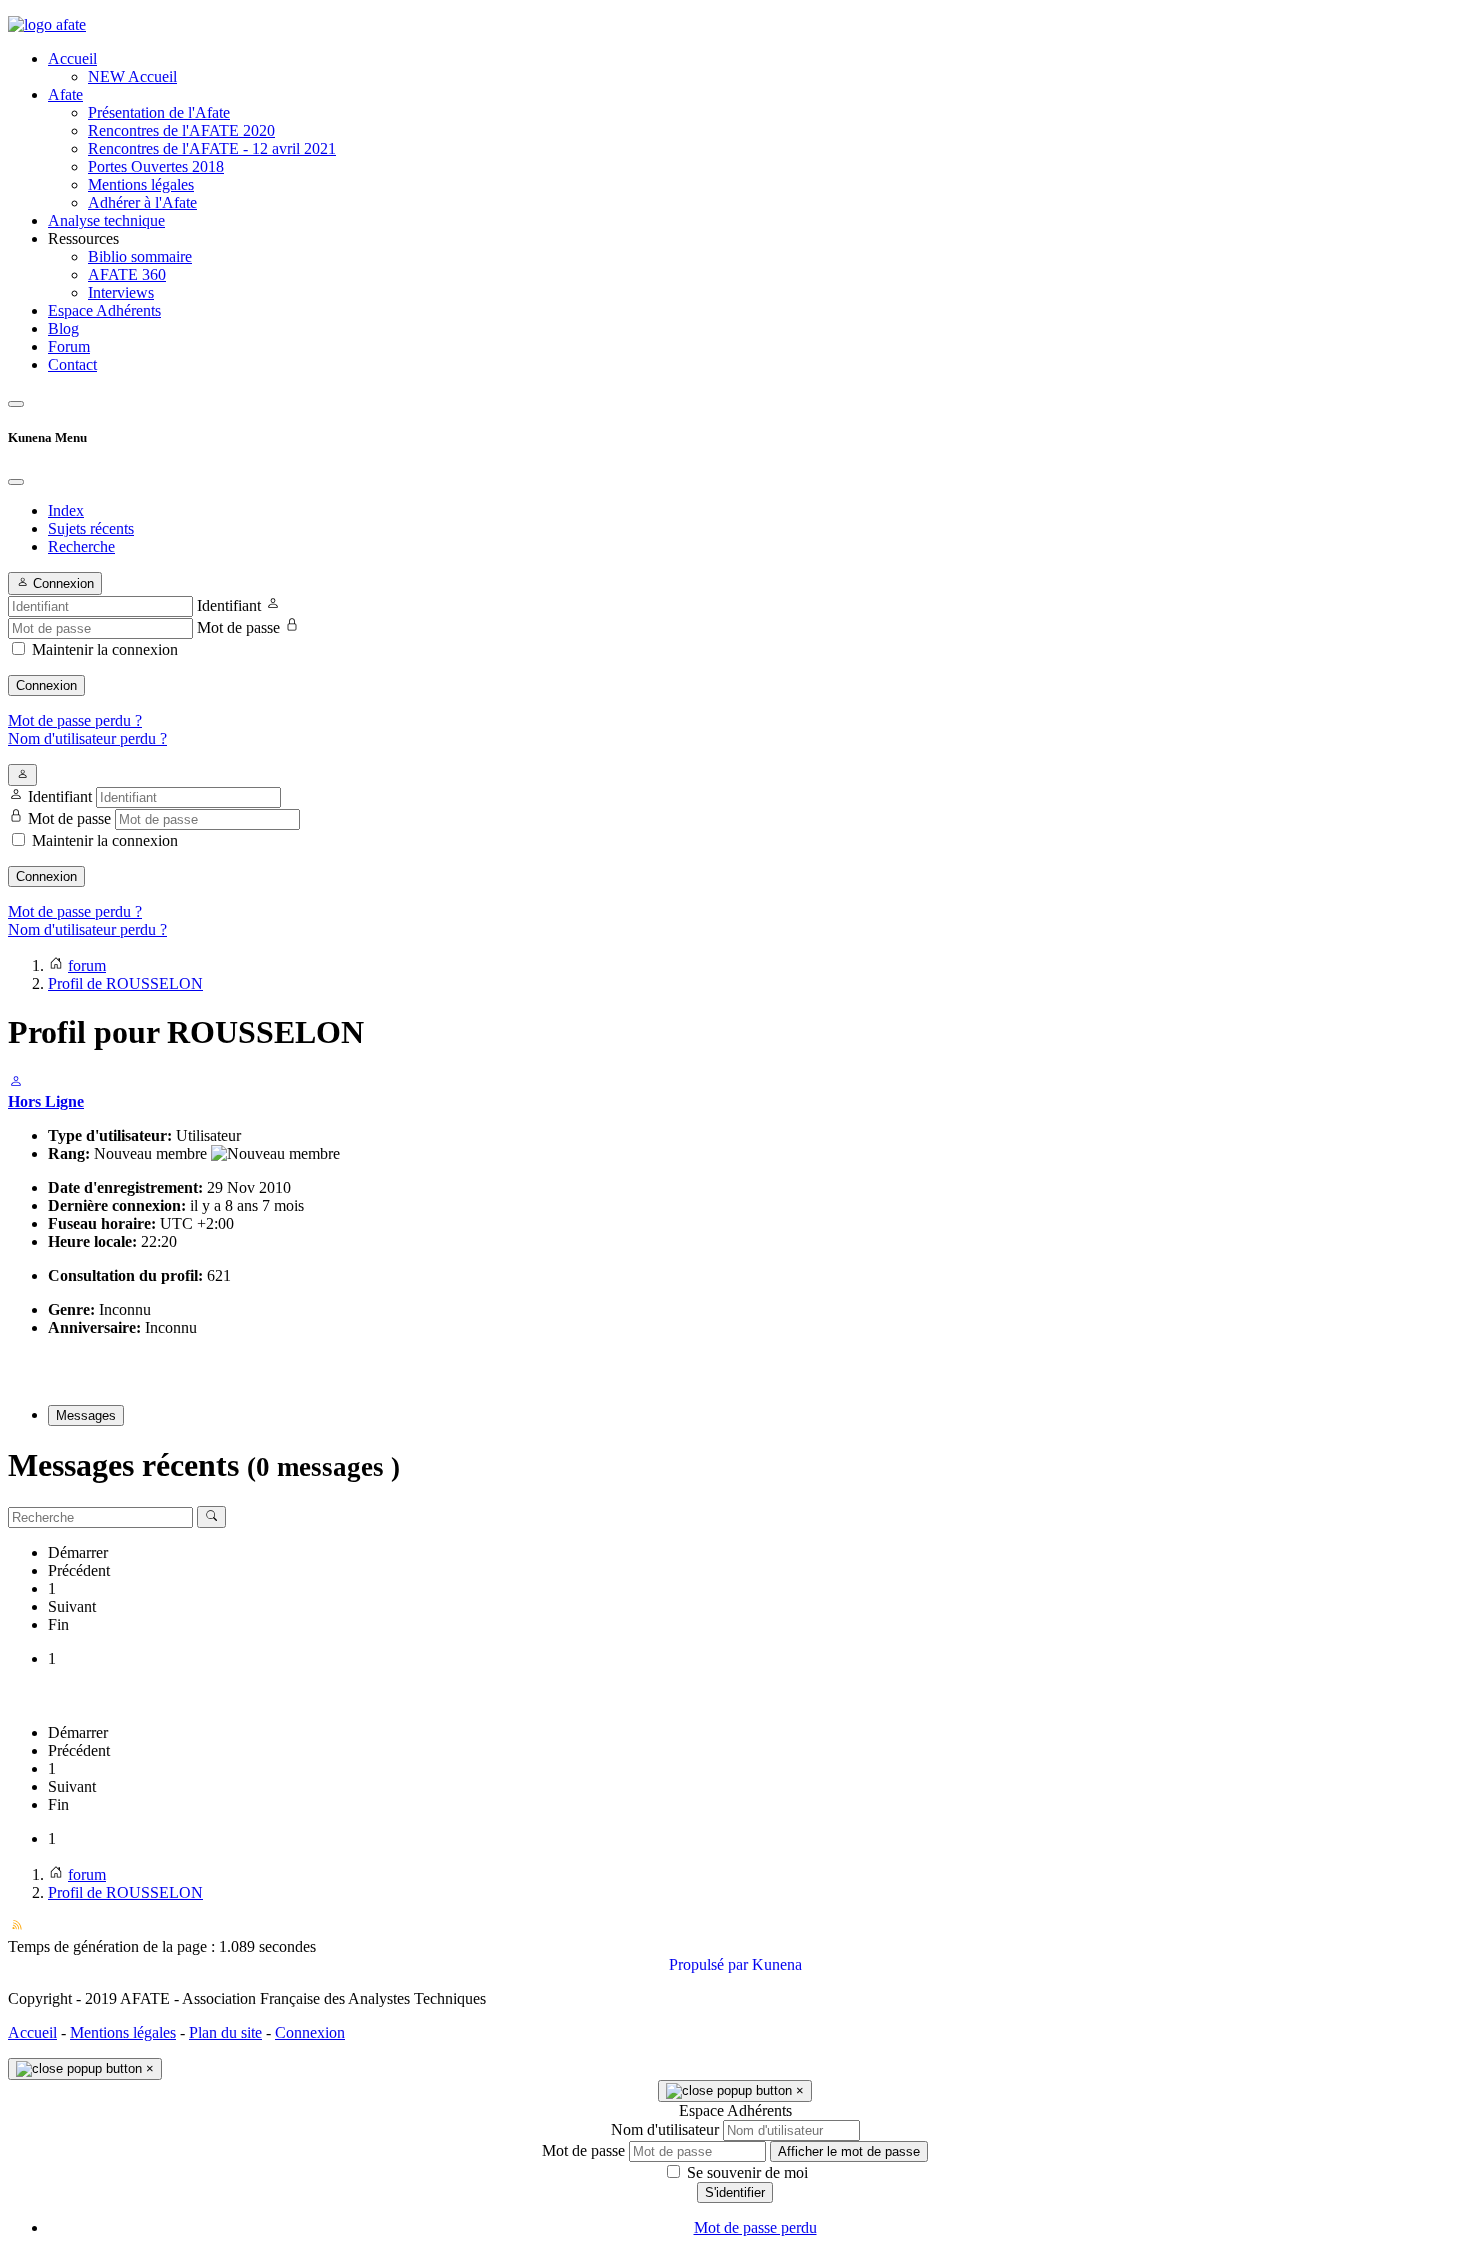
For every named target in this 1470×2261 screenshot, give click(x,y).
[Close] (16, 482)
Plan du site (225, 2032)
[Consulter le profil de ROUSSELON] (16, 1083)
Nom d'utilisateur (665, 2129)
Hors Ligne (46, 1101)
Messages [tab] (86, 1415)
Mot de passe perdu (755, 2227)
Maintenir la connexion (105, 649)
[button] (755, 239)
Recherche (81, 546)
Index (66, 510)
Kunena (777, 1964)
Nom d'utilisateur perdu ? (87, 738)
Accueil (32, 2032)
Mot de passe (238, 627)
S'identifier (735, 2192)
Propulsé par (710, 1964)
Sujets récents (91, 528)
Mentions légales (123, 2032)
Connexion (46, 685)
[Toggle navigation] (16, 404)
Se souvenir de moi (745, 2172)
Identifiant (229, 605)
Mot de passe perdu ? (75, 720)
